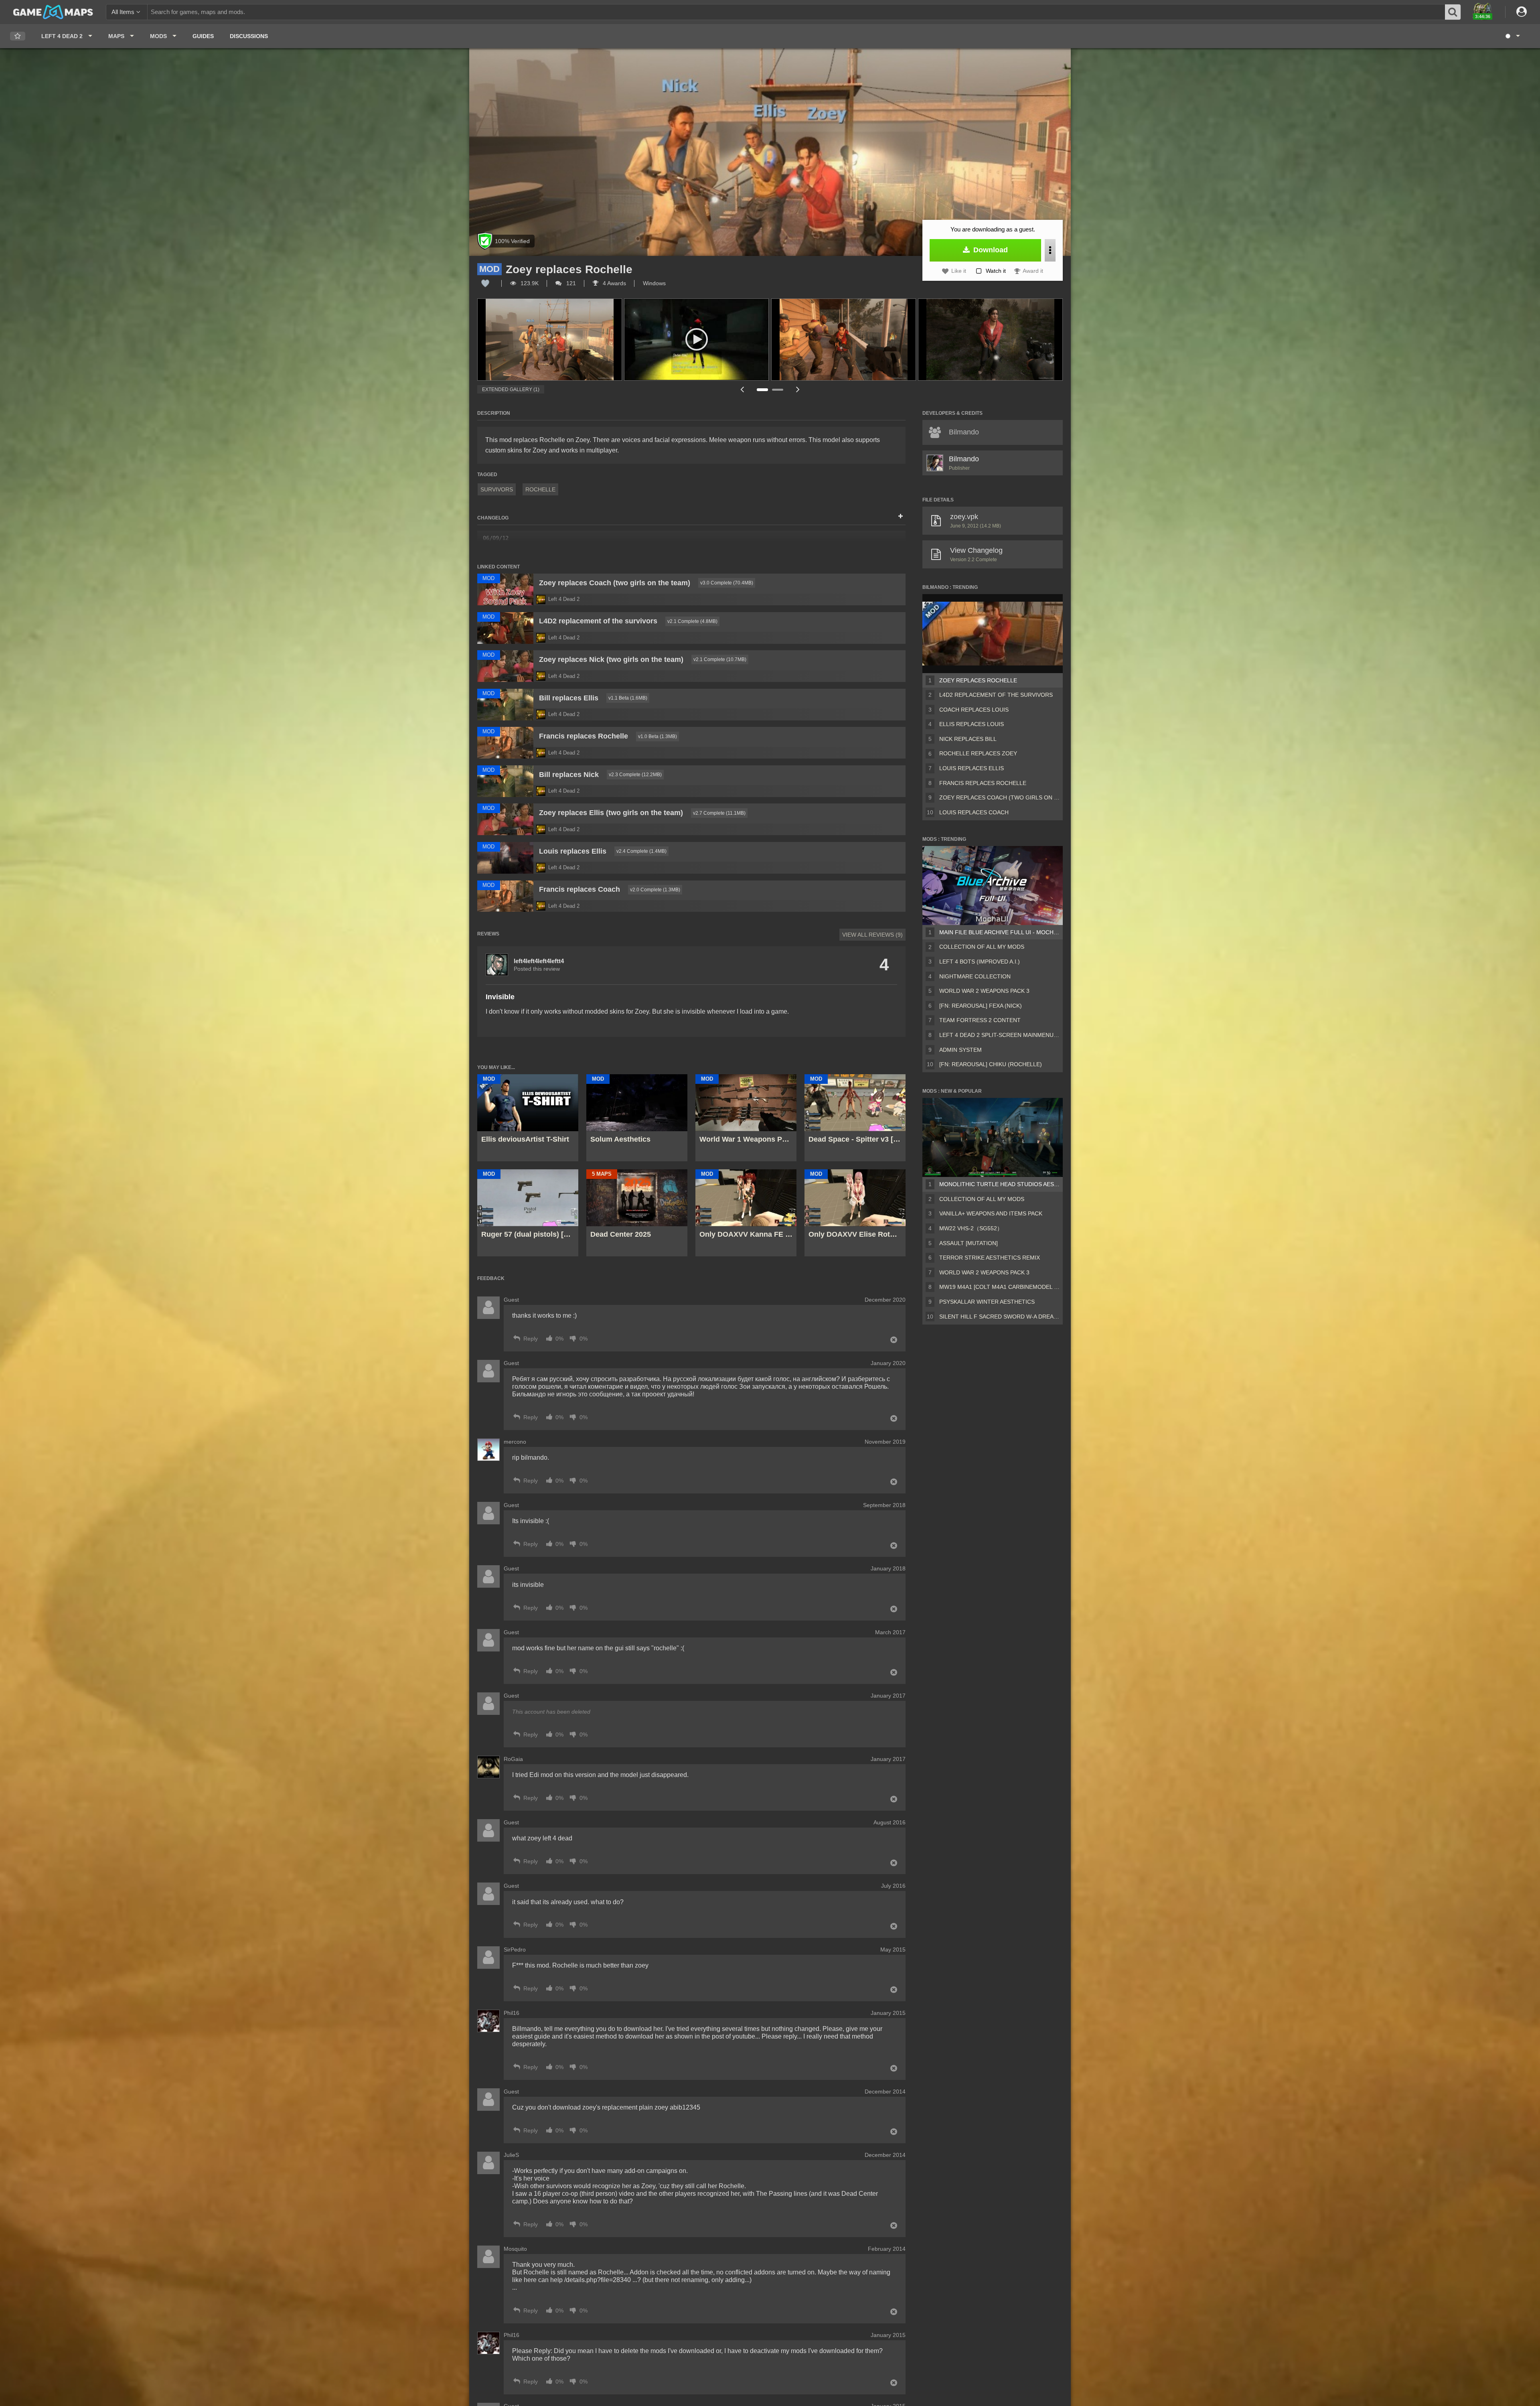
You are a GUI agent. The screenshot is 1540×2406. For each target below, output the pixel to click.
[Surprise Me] (1512, 36)
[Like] (485, 283)
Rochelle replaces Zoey (978, 753)
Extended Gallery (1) (511, 390)
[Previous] (742, 389)
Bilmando (964, 459)
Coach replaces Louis (974, 710)
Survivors (497, 489)
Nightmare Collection (975, 976)
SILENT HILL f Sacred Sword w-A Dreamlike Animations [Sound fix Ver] (999, 1317)
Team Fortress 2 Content (980, 1020)
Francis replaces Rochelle (983, 783)
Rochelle (540, 489)
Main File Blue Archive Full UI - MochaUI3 (999, 932)
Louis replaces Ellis (972, 768)
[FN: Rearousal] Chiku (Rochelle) (991, 1064)
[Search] (1453, 12)
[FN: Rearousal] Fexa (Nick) (981, 1006)
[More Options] (1050, 250)
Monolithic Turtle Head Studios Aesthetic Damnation (999, 1184)
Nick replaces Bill (968, 739)
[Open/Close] (901, 517)
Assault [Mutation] (969, 1243)
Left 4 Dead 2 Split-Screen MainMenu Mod (999, 1035)
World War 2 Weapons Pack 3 (984, 991)
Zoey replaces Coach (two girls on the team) (999, 797)
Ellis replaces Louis (972, 724)
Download (990, 250)
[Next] (798, 389)
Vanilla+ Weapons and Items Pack (991, 1213)
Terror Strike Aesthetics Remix (990, 1258)
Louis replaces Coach (974, 812)
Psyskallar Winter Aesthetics (987, 1302)
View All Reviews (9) (872, 935)
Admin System (960, 1050)
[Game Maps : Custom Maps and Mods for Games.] (53, 12)
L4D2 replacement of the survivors (996, 695)
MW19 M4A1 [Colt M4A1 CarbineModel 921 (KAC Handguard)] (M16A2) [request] (999, 1287)
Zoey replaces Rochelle (978, 680)
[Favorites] (18, 36)
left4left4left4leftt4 (539, 961)
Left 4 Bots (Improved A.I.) (980, 962)
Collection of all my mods (982, 947)
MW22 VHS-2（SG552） (971, 1228)
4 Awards (614, 283)
